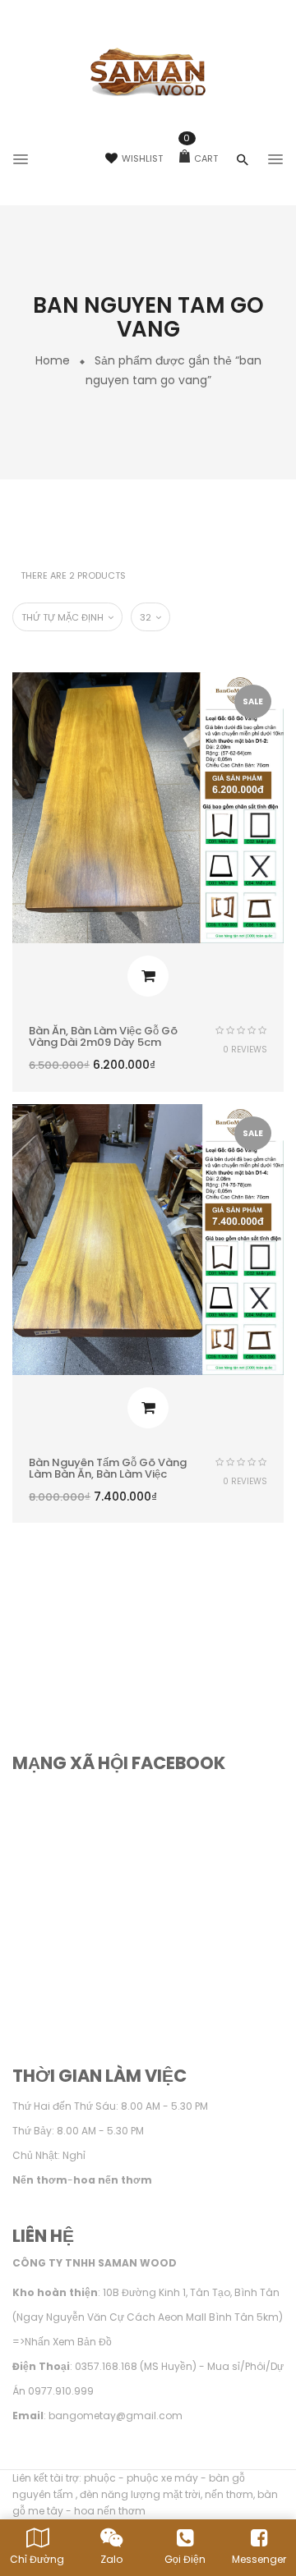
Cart (201, 158)
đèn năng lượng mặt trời (140, 2494)
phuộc (100, 2478)
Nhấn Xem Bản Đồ (68, 2342)
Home (53, 360)
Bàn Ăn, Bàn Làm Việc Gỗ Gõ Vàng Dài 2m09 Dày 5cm (103, 1036)
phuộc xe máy (162, 2478)
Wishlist (142, 158)
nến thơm (229, 2494)
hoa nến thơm (110, 2511)
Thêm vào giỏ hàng (148, 976)
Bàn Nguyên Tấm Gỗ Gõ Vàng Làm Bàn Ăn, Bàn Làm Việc (108, 1468)
